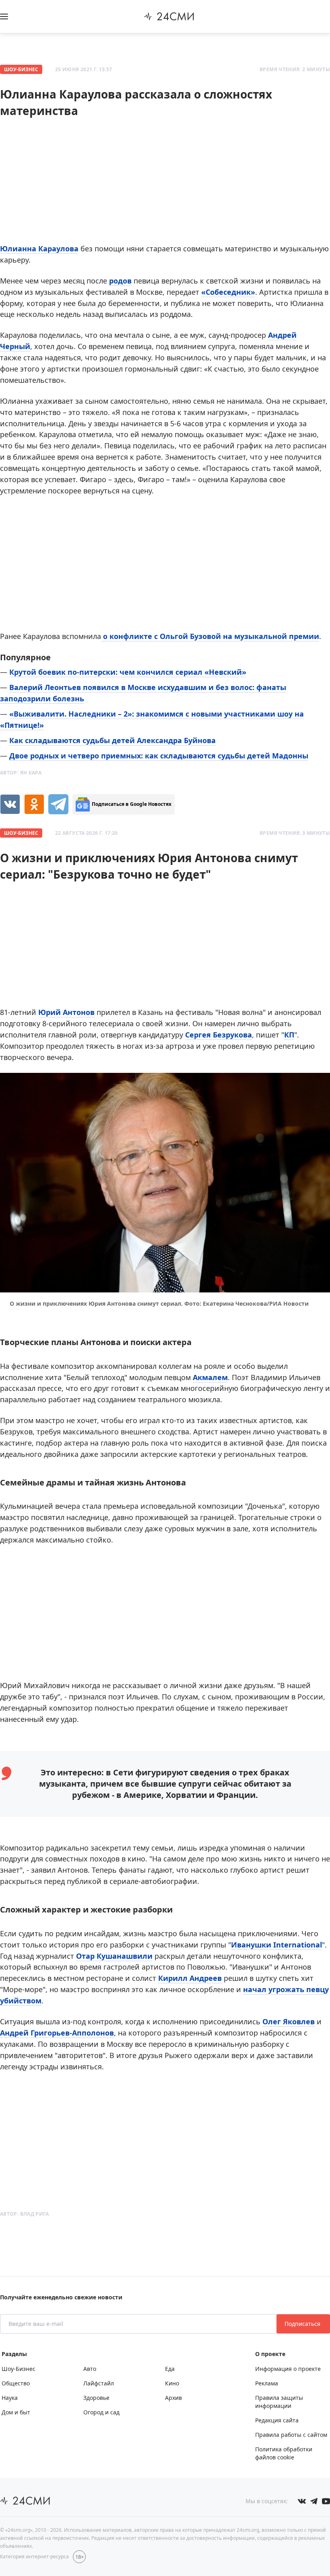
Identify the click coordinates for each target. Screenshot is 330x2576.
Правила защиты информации (279, 2402)
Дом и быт (16, 2412)
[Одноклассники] (34, 804)
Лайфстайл (99, 2383)
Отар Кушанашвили (114, 1956)
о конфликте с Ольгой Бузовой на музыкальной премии (210, 636)
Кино (172, 2383)
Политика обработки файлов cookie (284, 2453)
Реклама (267, 2383)
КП (289, 1035)
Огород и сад (101, 2412)
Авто (90, 2369)
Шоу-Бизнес (21, 69)
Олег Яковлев (289, 2021)
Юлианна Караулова (39, 249)
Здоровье (96, 2398)
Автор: (21, 773)
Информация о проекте (288, 2369)
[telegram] (58, 804)
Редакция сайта (277, 2420)
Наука (10, 2398)
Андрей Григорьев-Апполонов (57, 2033)
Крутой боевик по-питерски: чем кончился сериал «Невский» (128, 672)
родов (120, 281)
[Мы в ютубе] (326, 2501)
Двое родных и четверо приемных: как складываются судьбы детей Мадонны (159, 756)
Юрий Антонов (66, 1012)
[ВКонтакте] (10, 804)
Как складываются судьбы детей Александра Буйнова (112, 740)
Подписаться (303, 2324)
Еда (170, 2369)
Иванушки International (276, 1945)
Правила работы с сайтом (291, 2435)
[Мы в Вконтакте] (302, 2501)
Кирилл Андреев (190, 1978)
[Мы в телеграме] (314, 2501)
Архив (173, 2398)
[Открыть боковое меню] (4, 16)
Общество (16, 2383)
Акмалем (210, 1377)
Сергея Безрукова (219, 1035)
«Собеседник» (228, 292)
